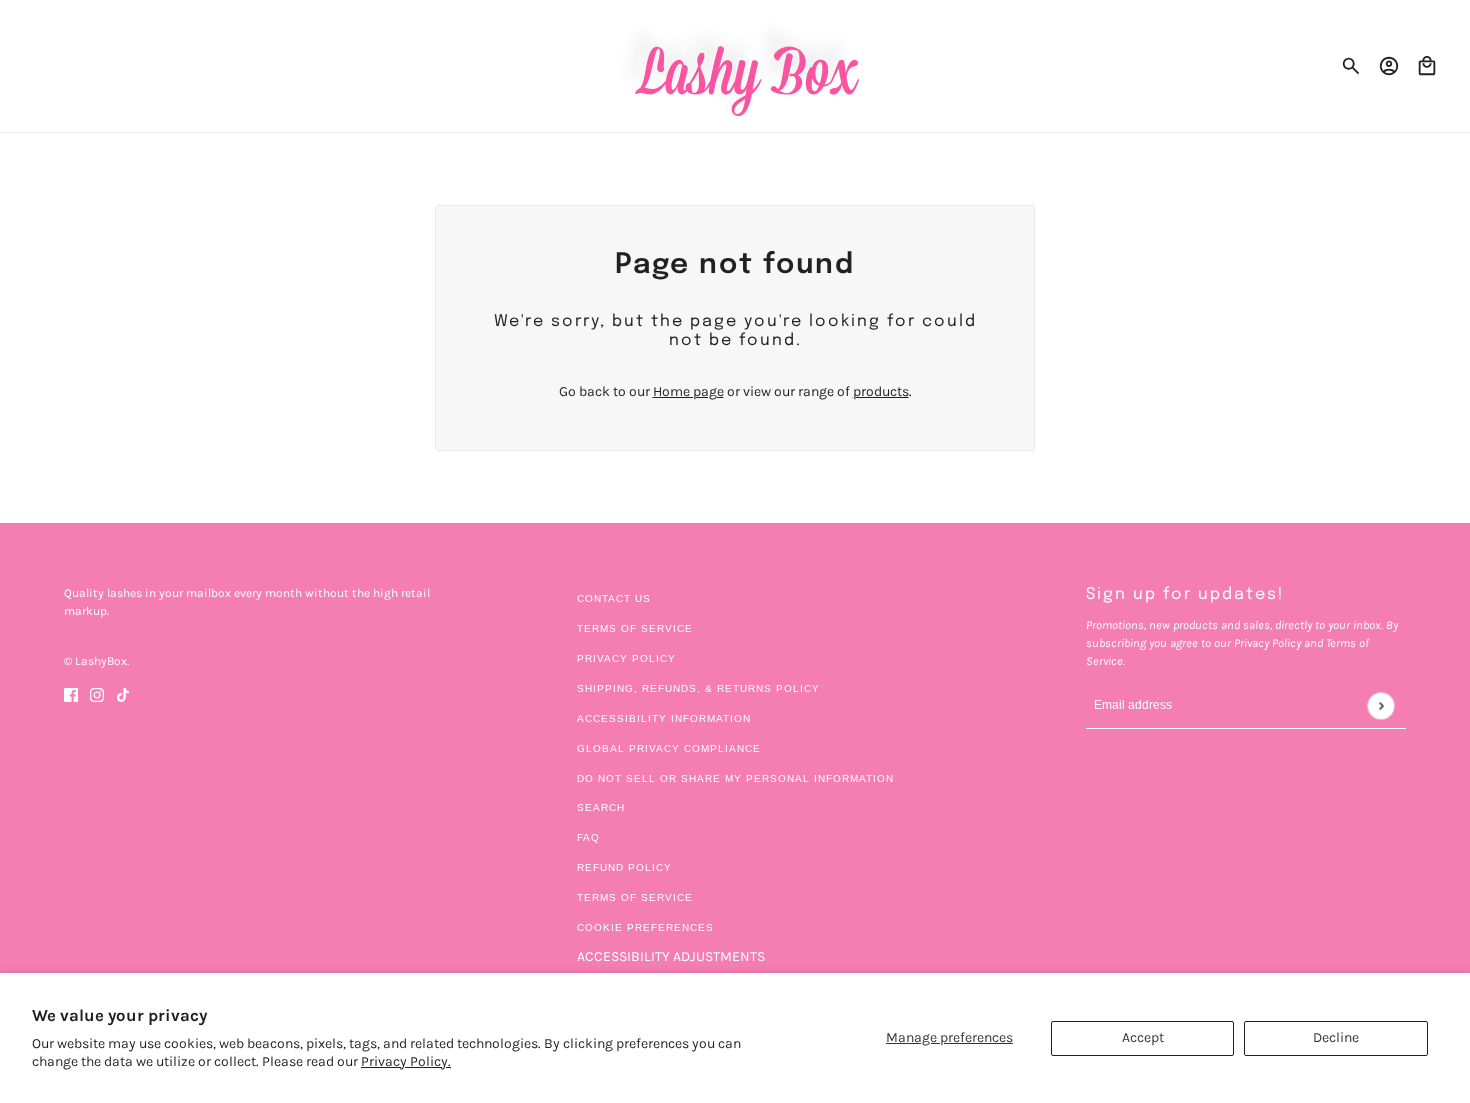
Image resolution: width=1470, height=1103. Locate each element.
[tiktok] (123, 693)
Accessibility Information (664, 718)
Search (601, 807)
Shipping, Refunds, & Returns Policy (698, 688)
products (881, 391)
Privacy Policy (626, 658)
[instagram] (97, 693)
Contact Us (614, 598)
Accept (1143, 1037)
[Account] (1389, 66)
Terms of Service (635, 628)
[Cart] (1427, 66)
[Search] (1351, 66)
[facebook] (71, 693)
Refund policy (624, 867)
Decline (1336, 1037)
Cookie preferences (645, 927)
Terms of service (635, 897)
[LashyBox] (735, 66)
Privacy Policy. (406, 1061)
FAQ (588, 837)
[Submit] (1380, 705)
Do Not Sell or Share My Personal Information (735, 778)
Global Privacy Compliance (669, 748)
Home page (688, 391)
